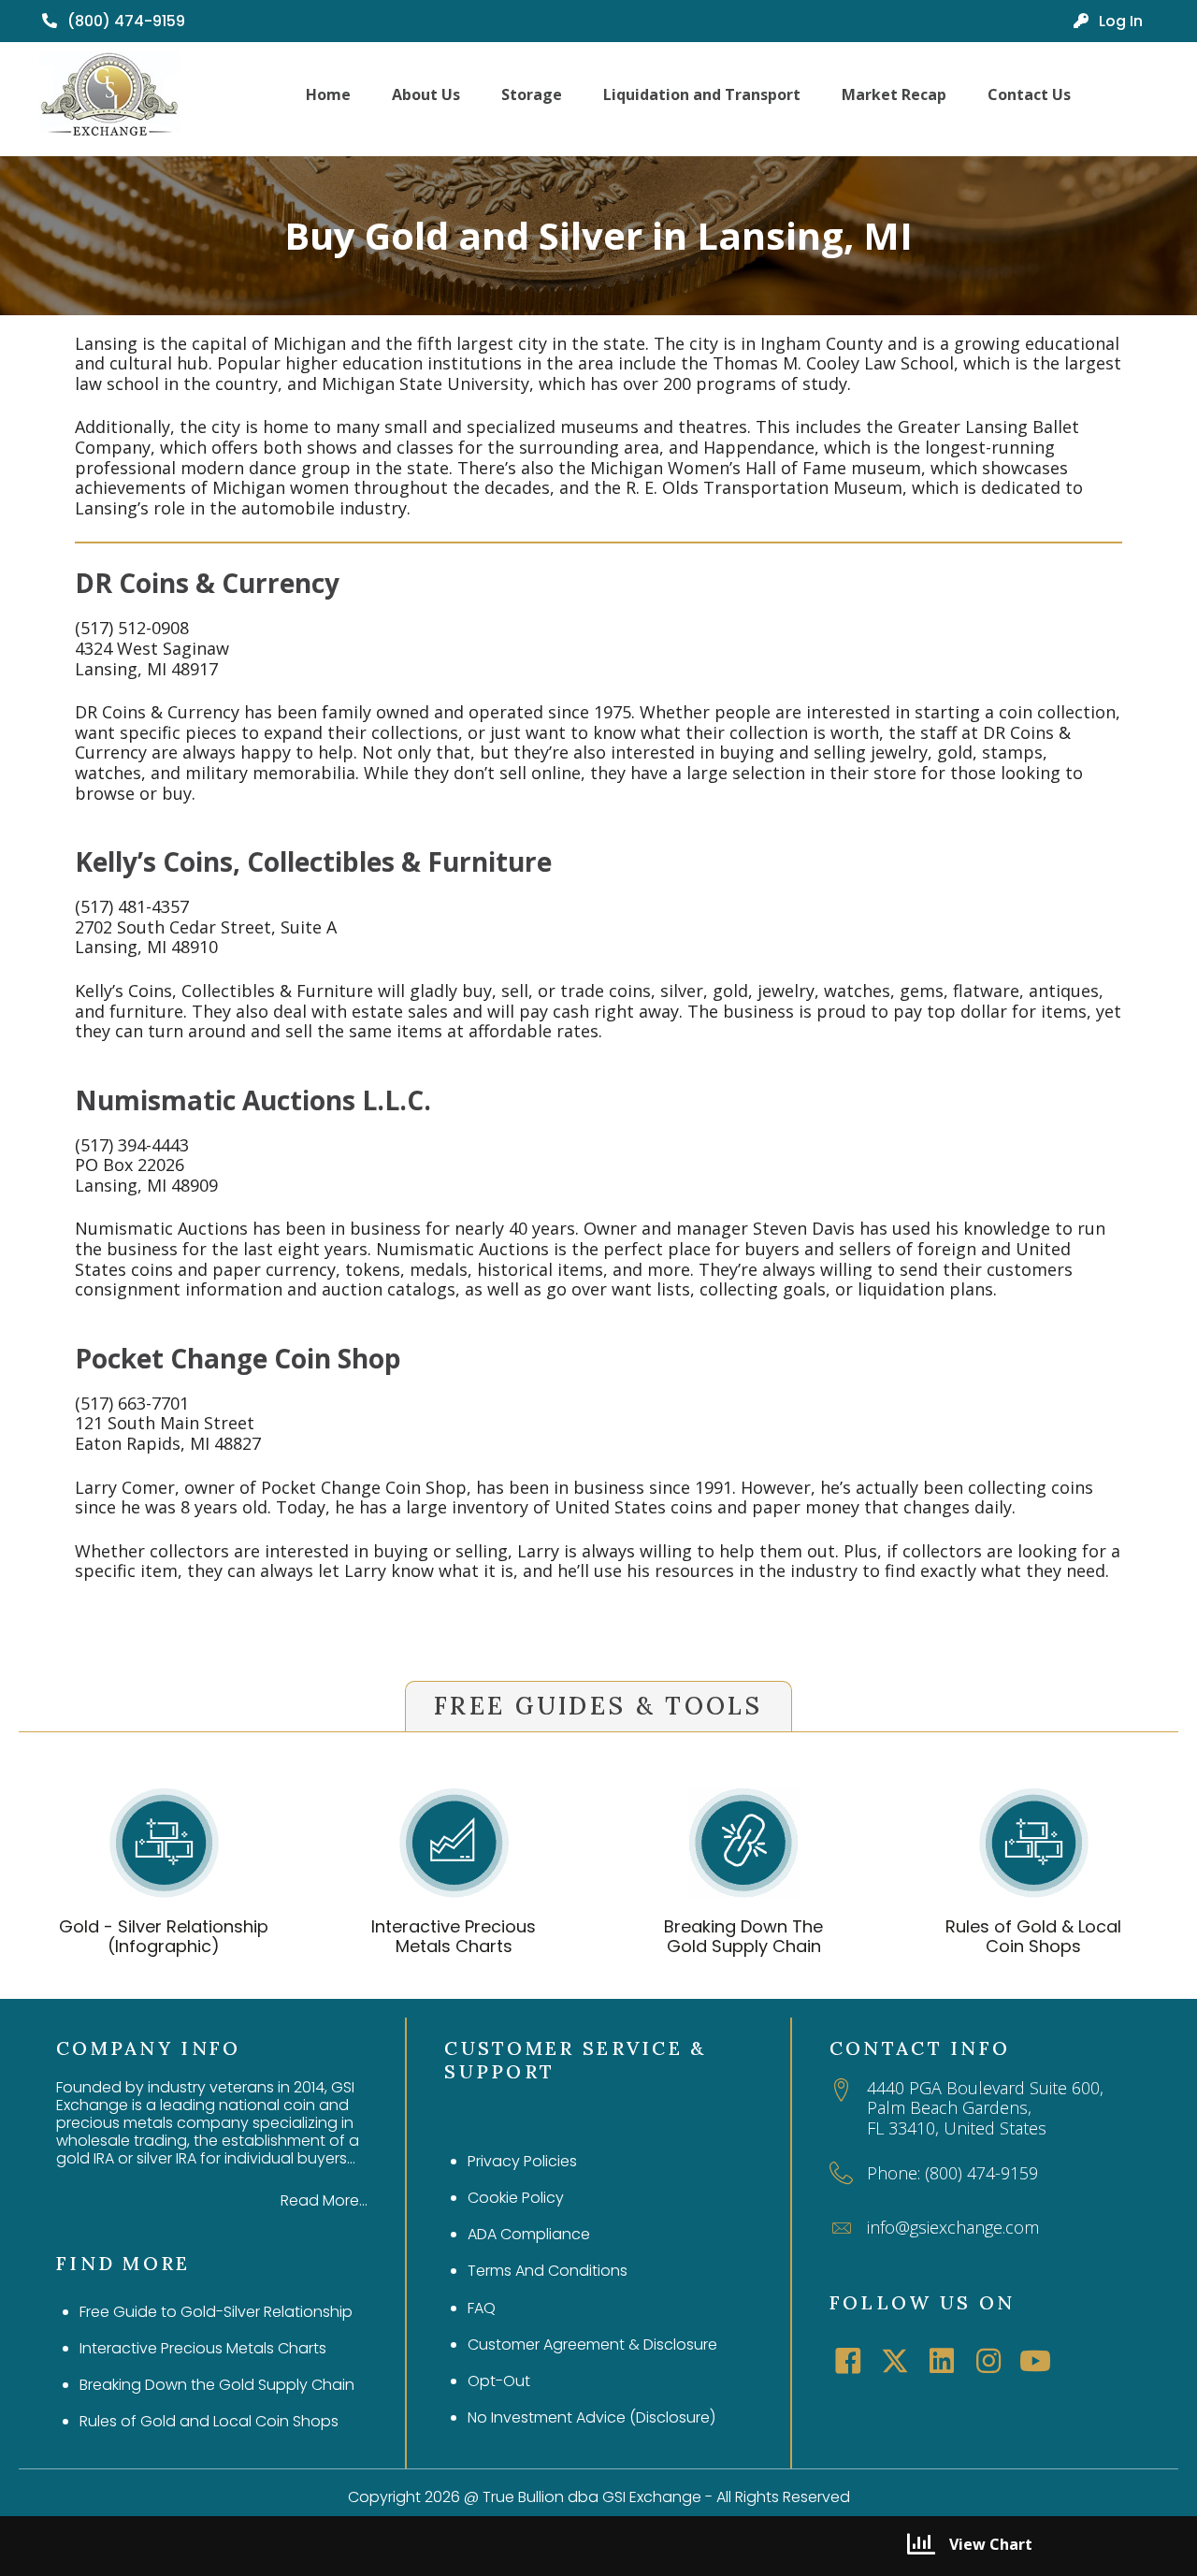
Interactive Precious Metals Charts (454, 1937)
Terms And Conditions (548, 2271)
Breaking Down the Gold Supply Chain (217, 2385)
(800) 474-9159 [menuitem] (124, 21)
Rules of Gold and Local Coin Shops (209, 2421)
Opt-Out (499, 2381)
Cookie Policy (516, 2198)
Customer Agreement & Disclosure (592, 2344)
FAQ (482, 2308)
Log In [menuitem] (1119, 21)
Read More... (324, 2200)
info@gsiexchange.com (953, 2227)
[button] (848, 2361)
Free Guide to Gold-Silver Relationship (216, 2312)
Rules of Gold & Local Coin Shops (1033, 1937)
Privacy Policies (522, 2161)
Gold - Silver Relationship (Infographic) (164, 1937)
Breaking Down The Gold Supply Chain (743, 1937)
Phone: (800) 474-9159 (952, 2173)
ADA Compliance (529, 2234)
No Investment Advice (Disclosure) (591, 2417)
